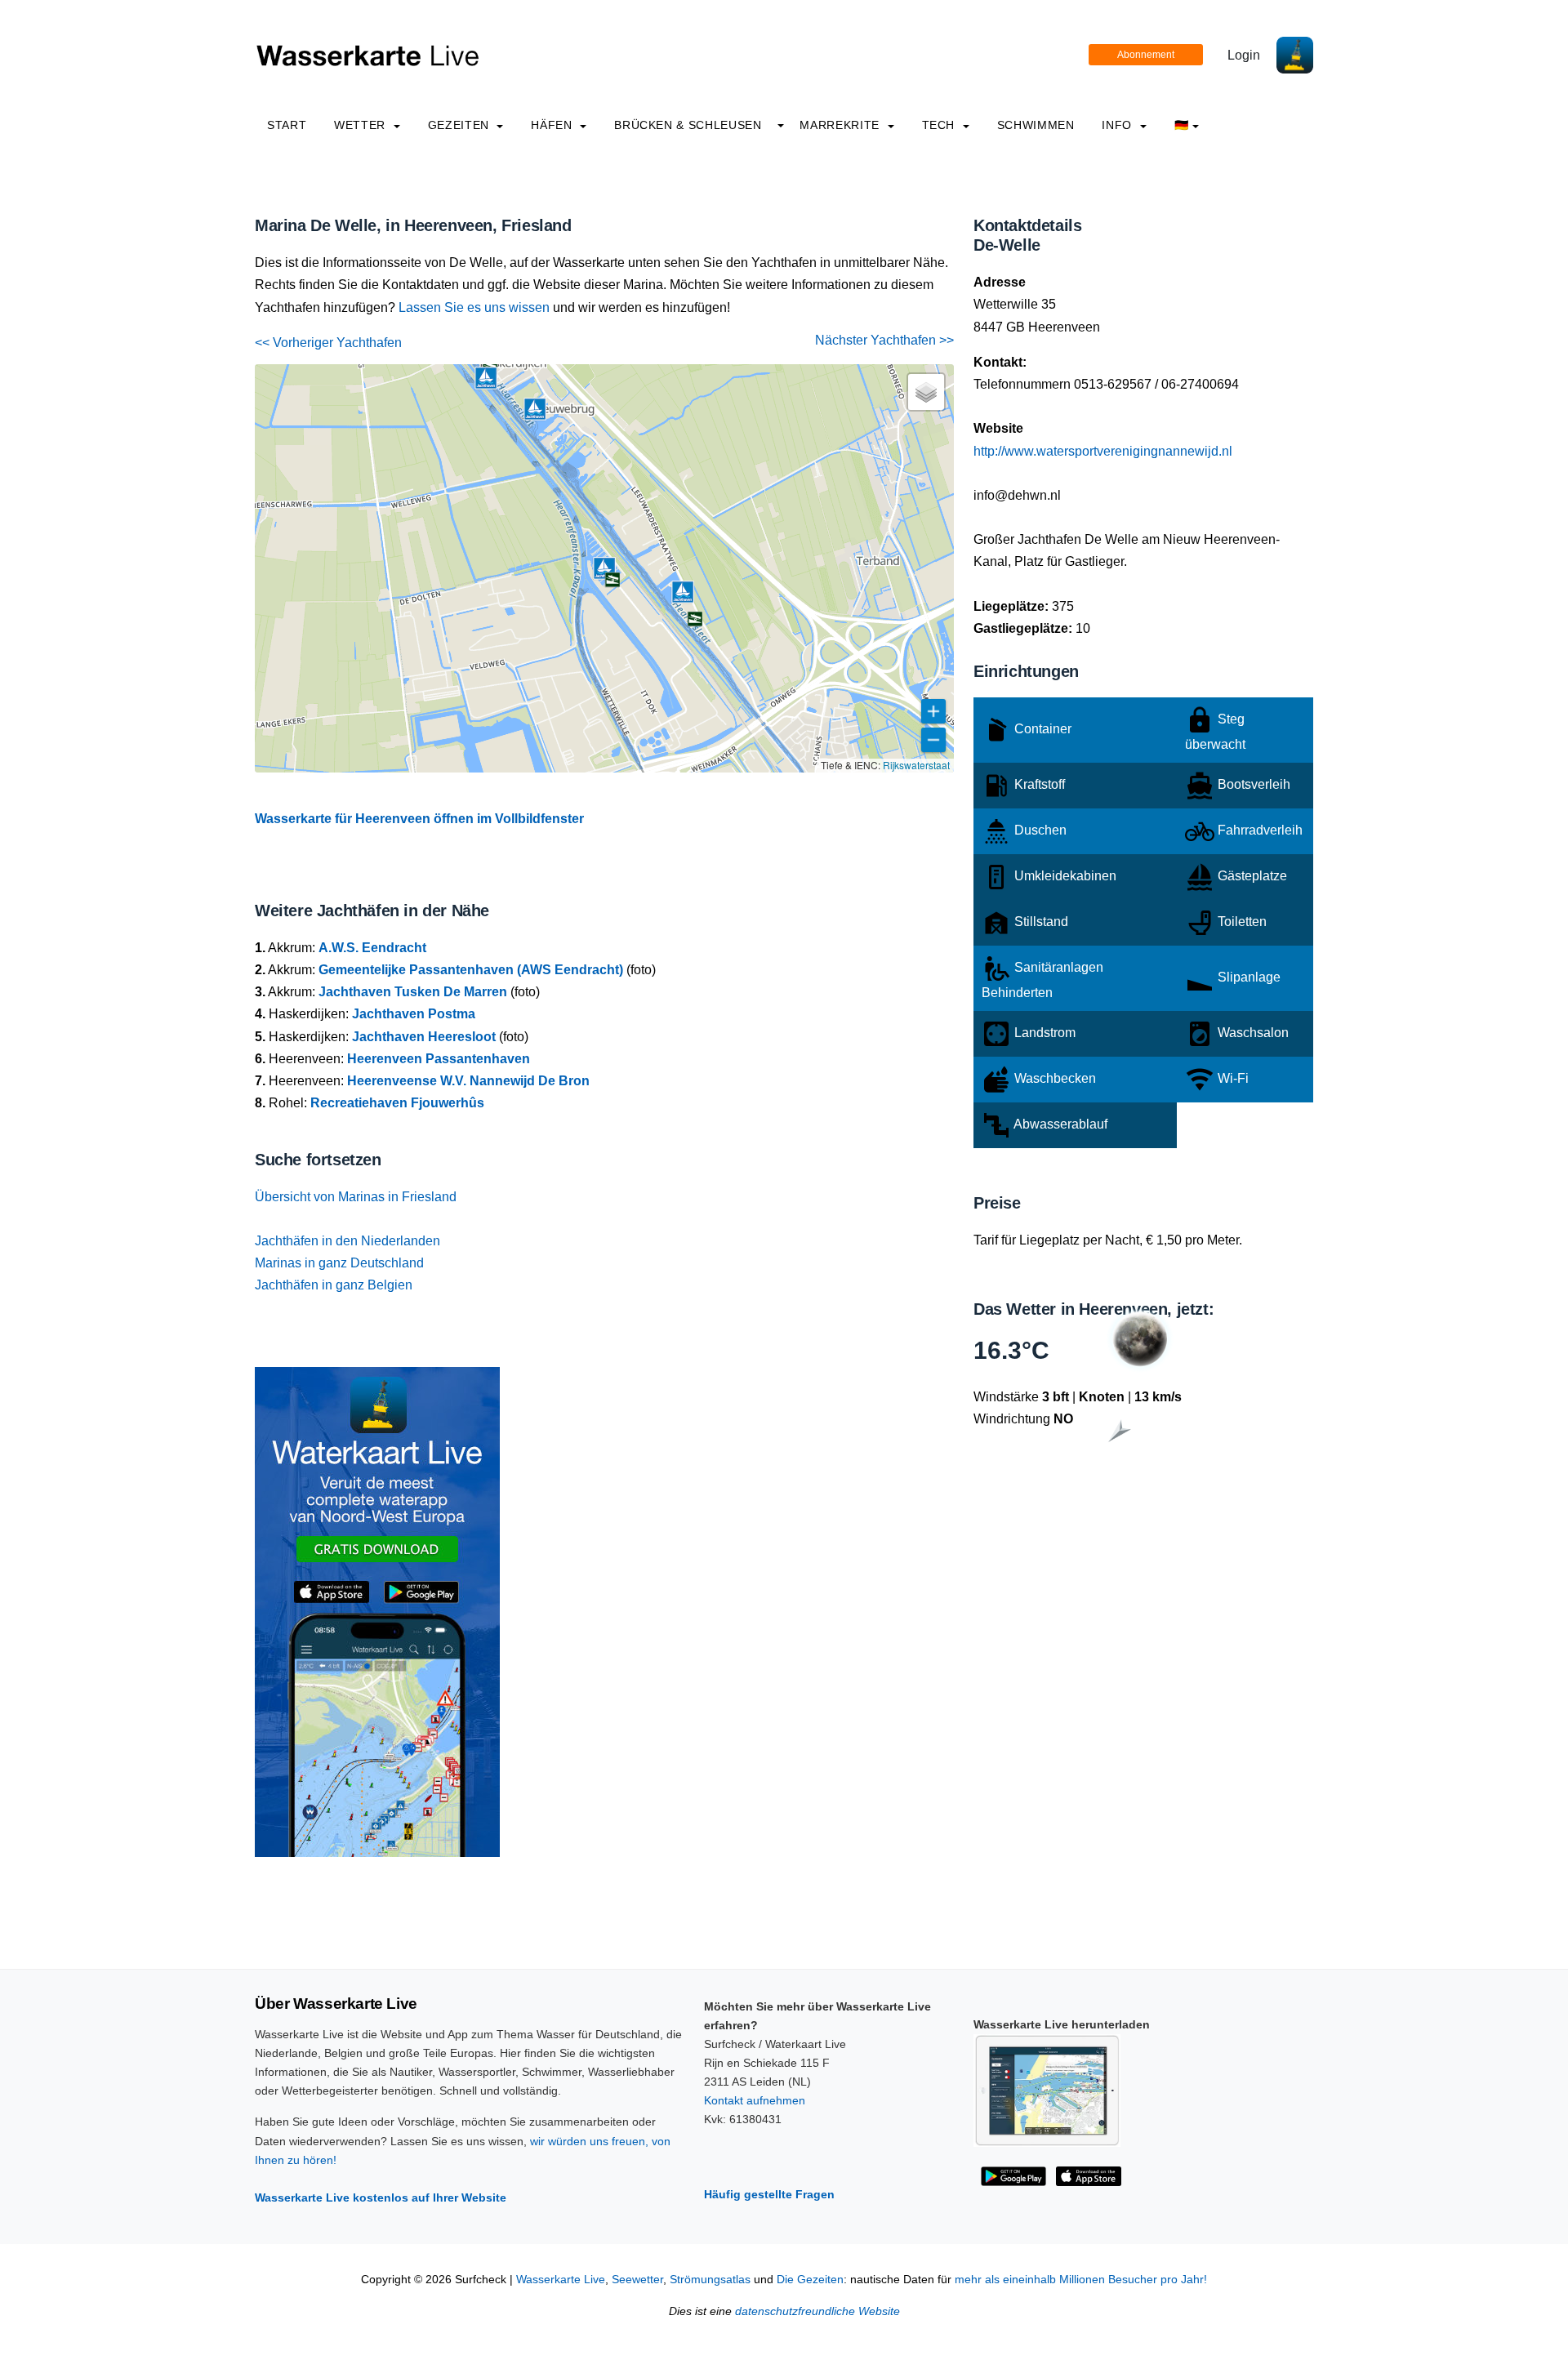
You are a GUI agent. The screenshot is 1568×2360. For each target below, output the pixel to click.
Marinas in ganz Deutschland (339, 1263)
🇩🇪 (1182, 125)
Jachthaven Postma (414, 1014)
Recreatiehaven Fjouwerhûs (397, 1103)
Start (287, 125)
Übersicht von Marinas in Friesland (356, 1197)
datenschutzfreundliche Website (817, 2311)
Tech (940, 125)
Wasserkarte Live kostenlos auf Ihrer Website (381, 2197)
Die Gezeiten (810, 2280)
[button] (486, 378)
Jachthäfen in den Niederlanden (347, 1241)
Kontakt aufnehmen (755, 2100)
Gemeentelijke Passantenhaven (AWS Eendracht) (471, 970)
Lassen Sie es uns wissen (474, 307)
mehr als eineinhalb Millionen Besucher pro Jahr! (1081, 2280)
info (1118, 125)
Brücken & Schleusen (688, 125)
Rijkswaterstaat (916, 765)
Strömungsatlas (710, 2280)
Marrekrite (841, 125)
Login (1244, 55)
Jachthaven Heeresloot (424, 1037)
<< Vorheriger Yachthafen (328, 343)
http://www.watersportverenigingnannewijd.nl (1103, 451)
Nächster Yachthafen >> (884, 340)
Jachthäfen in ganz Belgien (334, 1285)
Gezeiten (461, 125)
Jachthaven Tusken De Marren (413, 992)
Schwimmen (1036, 125)
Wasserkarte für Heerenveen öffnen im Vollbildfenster (419, 819)
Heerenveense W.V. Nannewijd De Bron (468, 1081)
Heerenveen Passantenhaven (439, 1059)
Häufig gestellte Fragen (769, 2194)
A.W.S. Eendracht (372, 948)
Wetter (361, 125)
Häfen (553, 125)
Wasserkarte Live (561, 2280)
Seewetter (637, 2280)
